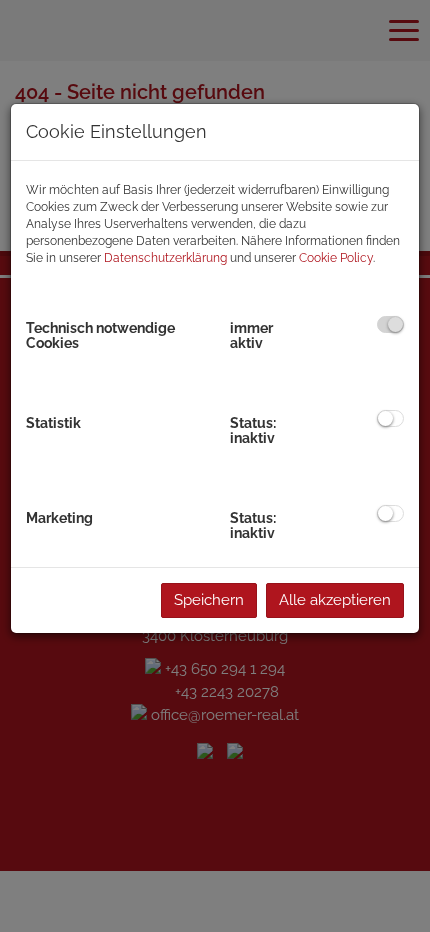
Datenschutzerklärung (165, 258)
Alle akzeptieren (335, 600)
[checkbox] (390, 324)
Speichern (209, 600)
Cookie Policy (336, 258)
